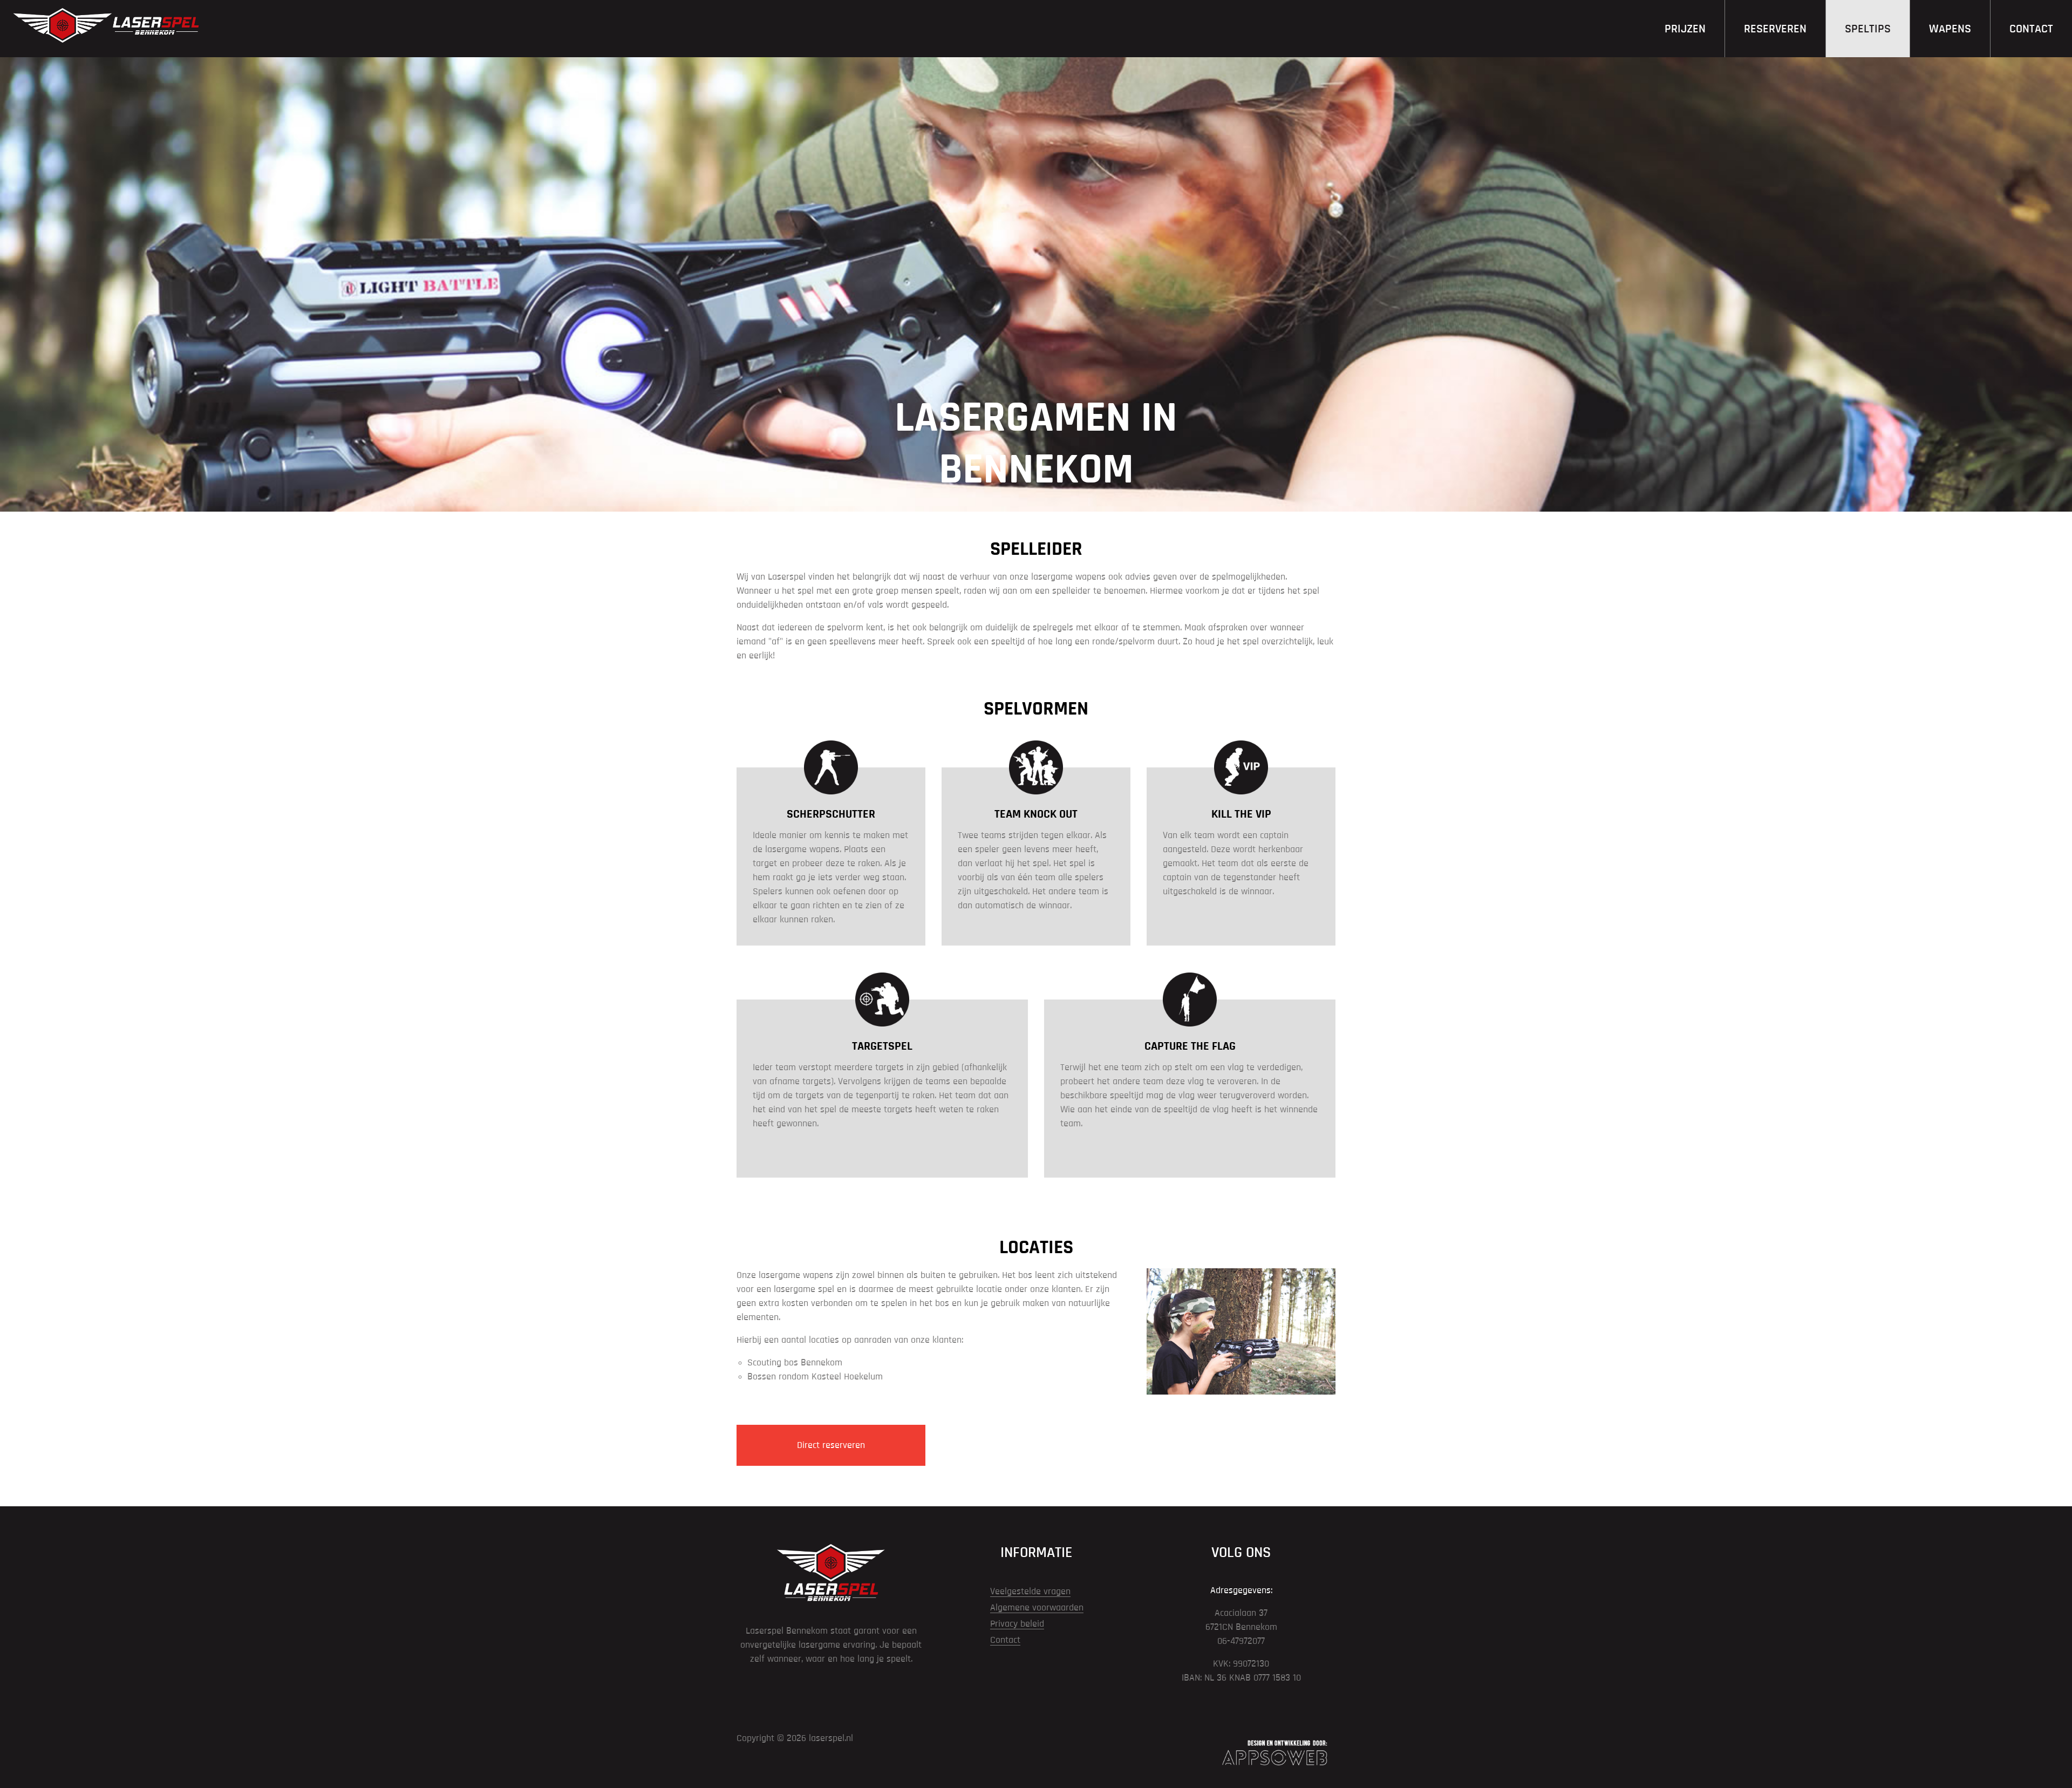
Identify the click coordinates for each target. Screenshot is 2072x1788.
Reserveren (1775, 29)
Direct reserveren (831, 1445)
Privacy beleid (1017, 1624)
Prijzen (1685, 29)
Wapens (1950, 29)
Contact (2031, 29)
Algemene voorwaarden (1037, 1608)
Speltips (1868, 29)
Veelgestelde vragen (1030, 1592)
